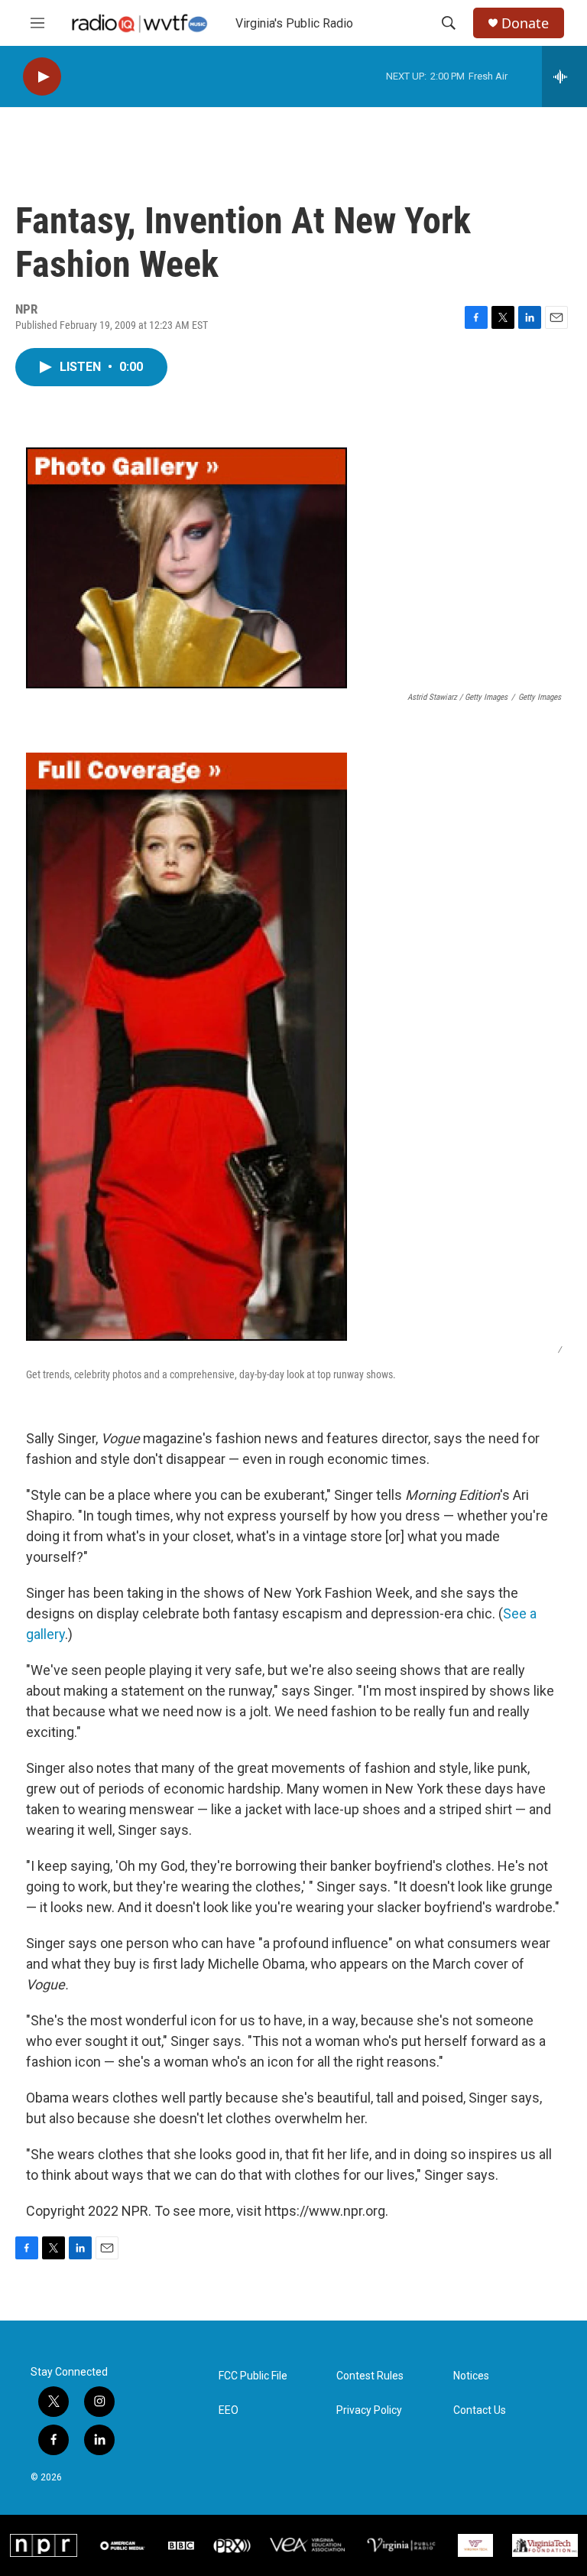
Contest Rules (370, 2376)
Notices (471, 2376)
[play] (42, 77)
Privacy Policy (369, 2410)
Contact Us (480, 2410)
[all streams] (564, 76)
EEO (229, 2410)
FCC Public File (253, 2376)
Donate (525, 23)
